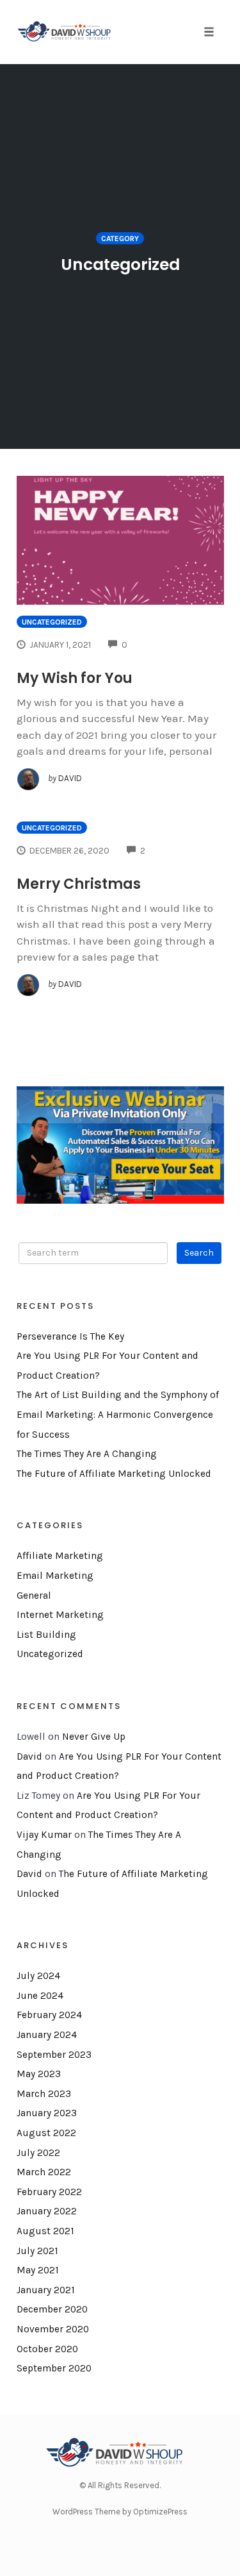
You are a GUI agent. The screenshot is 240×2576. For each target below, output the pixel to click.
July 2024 (38, 1976)
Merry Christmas (79, 884)
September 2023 (54, 2055)
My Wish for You (75, 678)
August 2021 (45, 2231)
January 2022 (47, 2211)
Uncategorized (52, 622)
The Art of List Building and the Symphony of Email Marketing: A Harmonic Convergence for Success (118, 1414)
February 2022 (49, 2192)
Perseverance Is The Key (70, 1336)
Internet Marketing (60, 1615)
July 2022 (38, 2153)
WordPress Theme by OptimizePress (120, 2512)
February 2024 (49, 2015)
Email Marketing (55, 1576)
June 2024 (40, 1996)
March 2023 (44, 2094)
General (34, 1595)
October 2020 (47, 2349)
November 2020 (53, 2329)
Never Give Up (94, 1737)
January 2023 (47, 2113)
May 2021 (38, 2270)
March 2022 (44, 2172)
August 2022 (46, 2133)
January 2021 (46, 2290)
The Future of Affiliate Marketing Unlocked (114, 1474)
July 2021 (37, 2251)
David (29, 1756)
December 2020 (52, 2309)
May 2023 (39, 2074)
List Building (46, 1635)
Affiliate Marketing (60, 1556)
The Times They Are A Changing (87, 1454)
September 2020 (54, 2368)
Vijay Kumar (44, 1835)
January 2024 (47, 2035)
